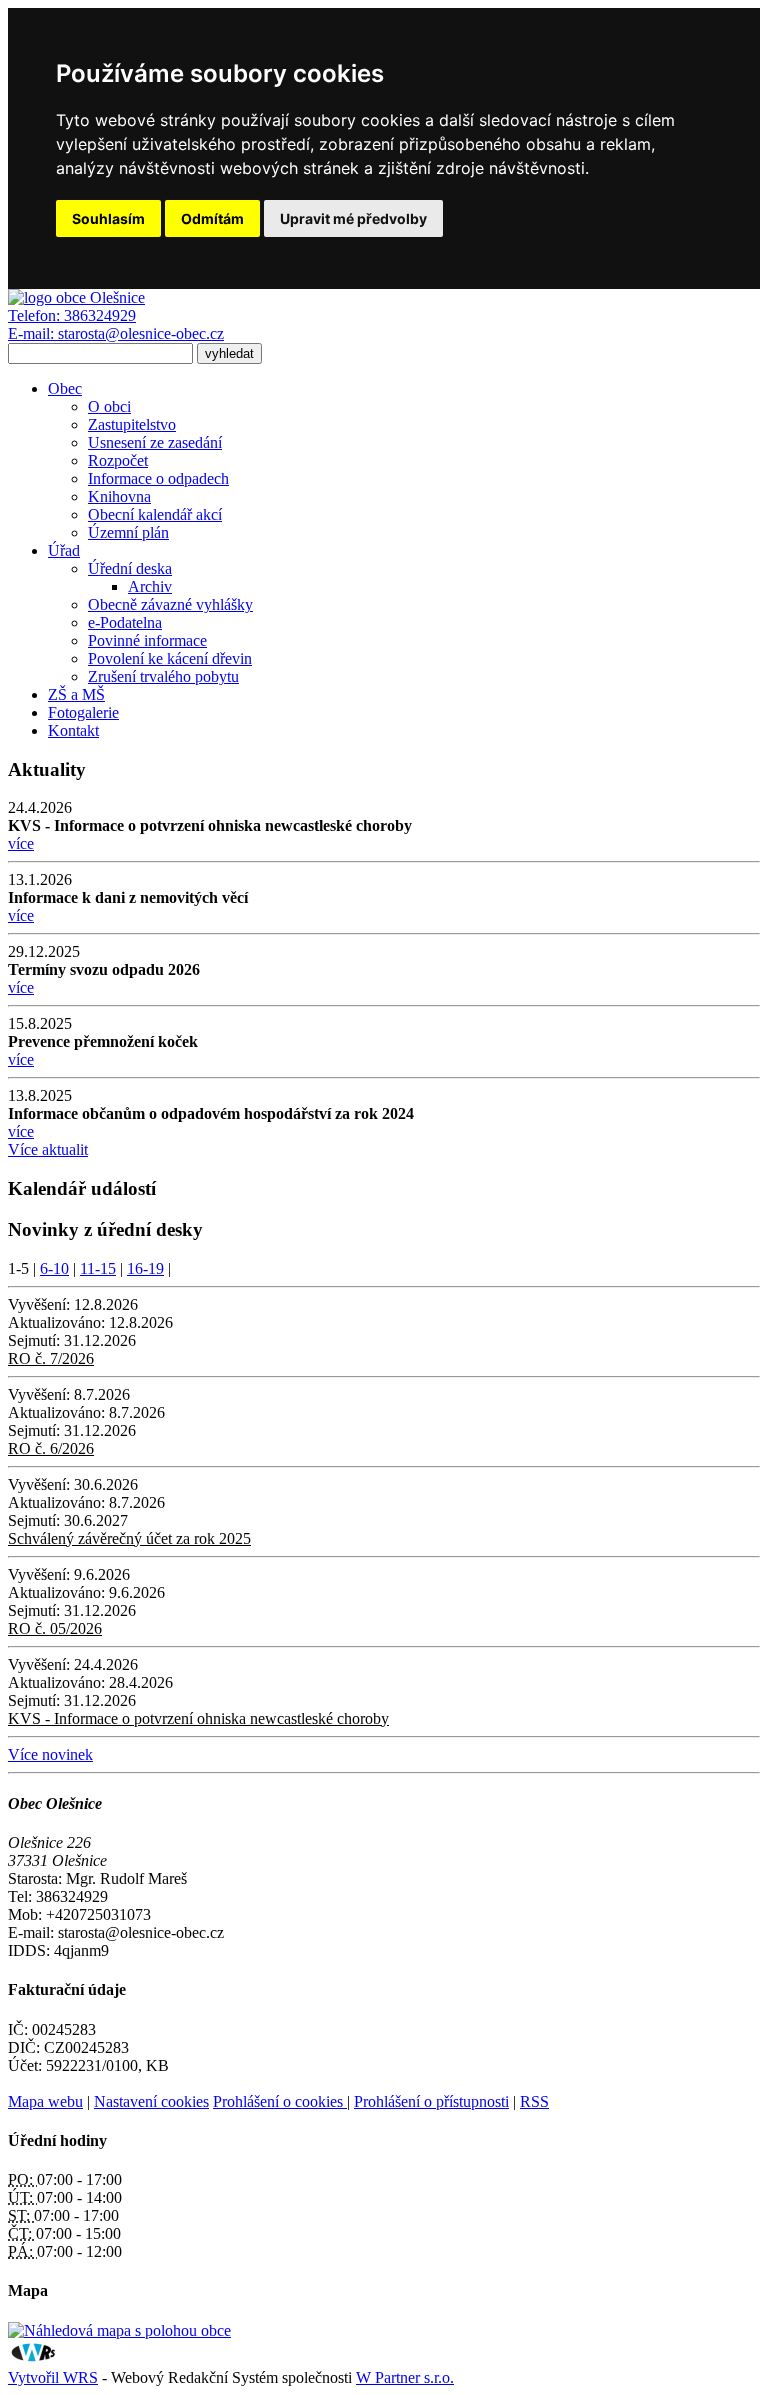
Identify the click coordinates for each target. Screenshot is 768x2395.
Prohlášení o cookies (280, 2101)
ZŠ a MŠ (76, 694)
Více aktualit (48, 1149)
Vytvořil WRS (53, 2377)
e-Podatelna (125, 622)
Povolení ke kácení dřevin (170, 658)
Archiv (150, 586)
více (21, 843)
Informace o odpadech (158, 478)
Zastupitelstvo (132, 424)
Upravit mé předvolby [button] (353, 218)
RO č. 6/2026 (51, 1448)
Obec (65, 388)
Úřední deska (130, 568)
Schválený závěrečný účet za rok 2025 (129, 1538)
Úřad (64, 550)
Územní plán (128, 532)
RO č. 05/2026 (55, 1628)
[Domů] (76, 297)
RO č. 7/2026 (51, 1358)
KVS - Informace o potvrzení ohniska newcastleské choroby (198, 1718)
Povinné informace (147, 640)
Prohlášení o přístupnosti (431, 2101)
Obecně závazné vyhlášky (170, 604)
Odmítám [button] (212, 218)
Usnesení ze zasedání (155, 442)
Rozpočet (118, 460)
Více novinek (50, 1754)
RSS (534, 2101)
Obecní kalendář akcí (155, 514)
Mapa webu (45, 2101)
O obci (109, 406)
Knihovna (119, 496)
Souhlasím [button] (108, 218)
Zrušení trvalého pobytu (163, 676)
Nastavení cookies (151, 2101)
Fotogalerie (83, 712)
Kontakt (73, 730)
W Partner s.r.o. (405, 2377)
